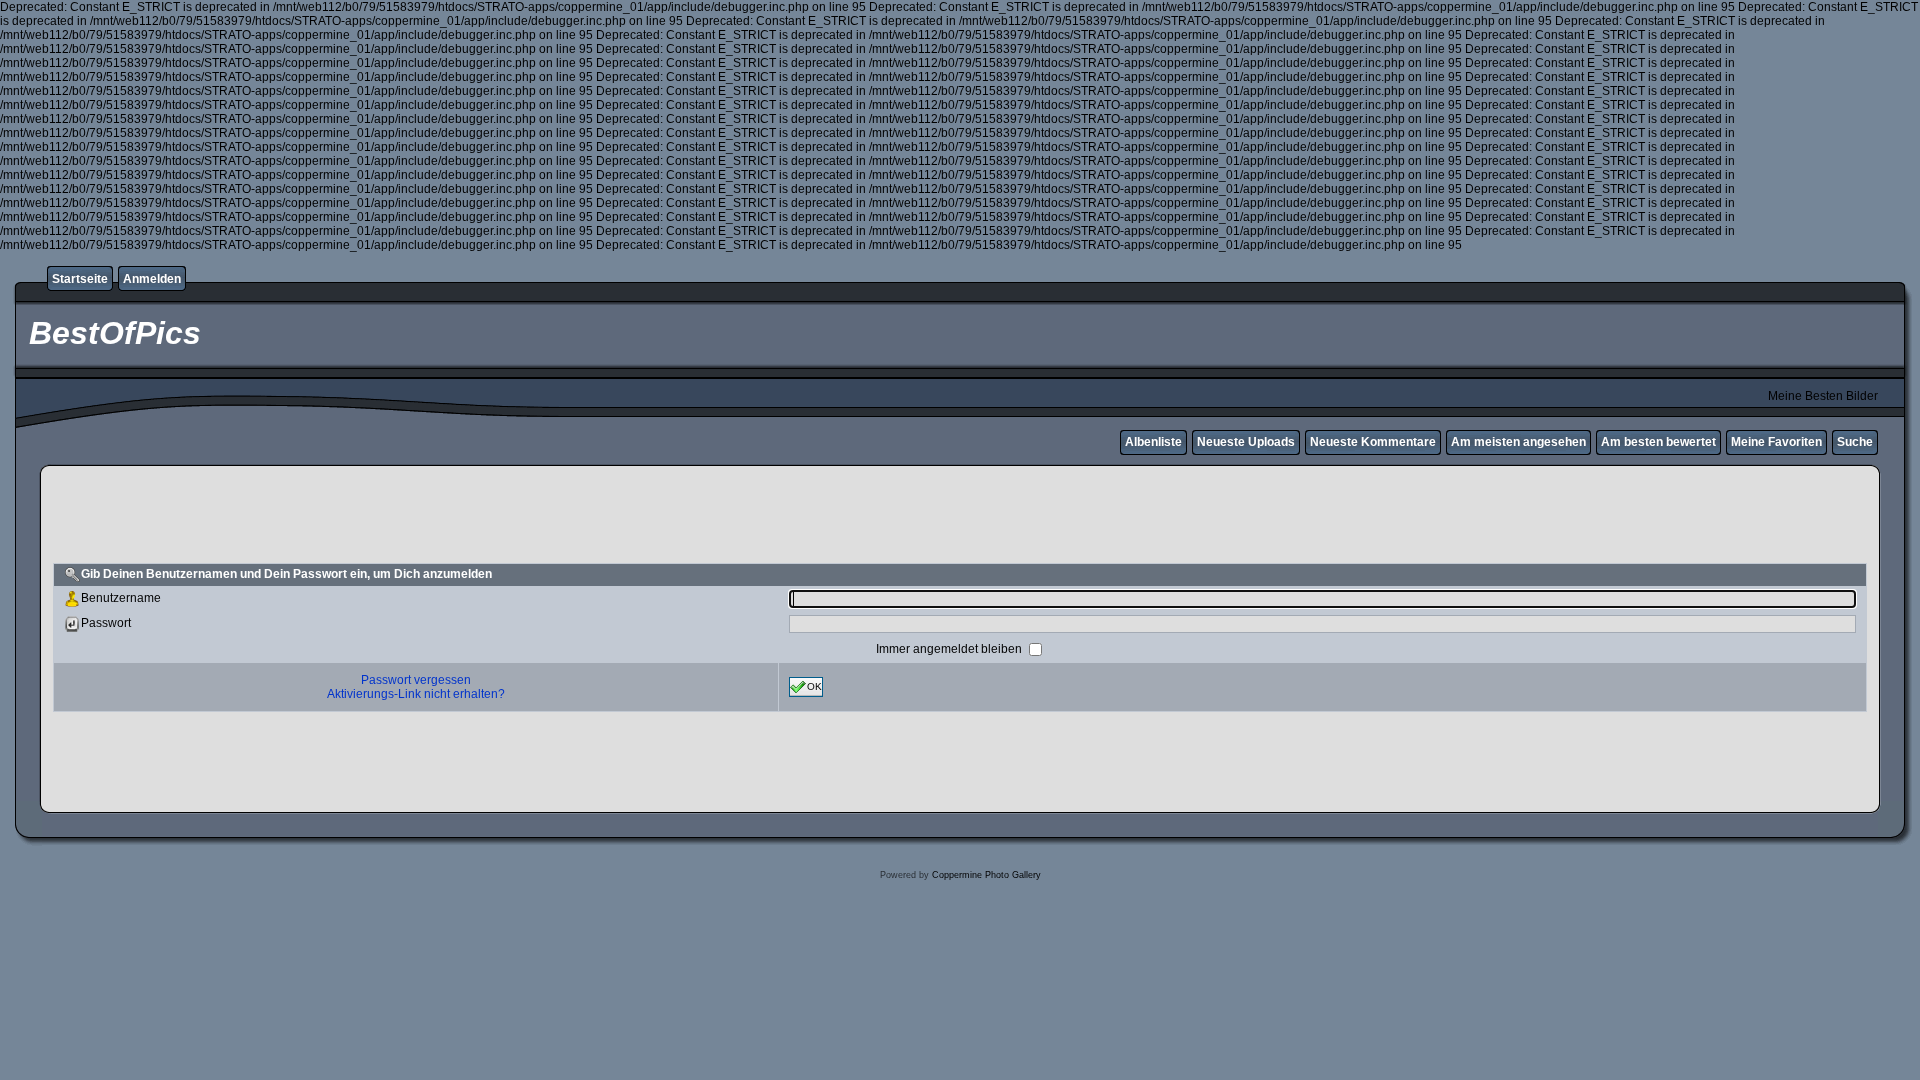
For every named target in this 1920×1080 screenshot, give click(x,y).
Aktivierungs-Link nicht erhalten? (416, 694)
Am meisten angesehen (1518, 442)
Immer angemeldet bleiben (950, 648)
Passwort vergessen (416, 680)
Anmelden (152, 279)
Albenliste (1153, 442)
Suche (1855, 442)
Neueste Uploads (1246, 442)
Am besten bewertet (1658, 442)
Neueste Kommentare (1373, 442)
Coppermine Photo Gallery (986, 875)
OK (814, 685)
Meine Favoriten (1776, 442)
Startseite (80, 279)
